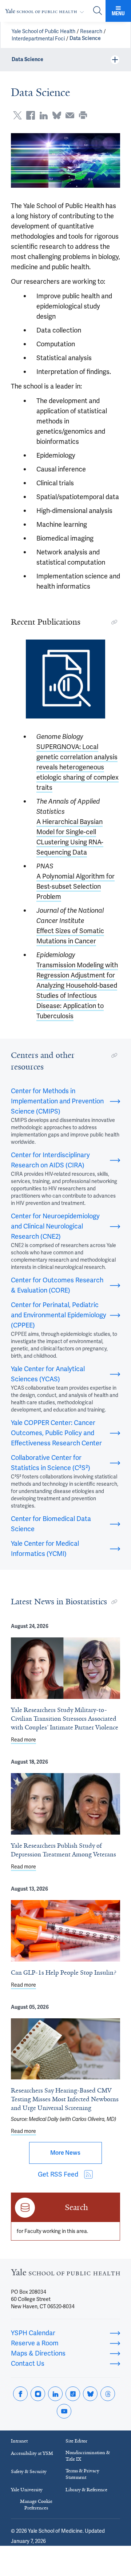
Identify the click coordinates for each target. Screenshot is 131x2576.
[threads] (108, 2394)
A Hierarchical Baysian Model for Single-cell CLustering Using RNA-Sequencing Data (70, 837)
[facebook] (20, 2394)
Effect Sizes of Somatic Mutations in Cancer (70, 936)
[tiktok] (73, 2394)
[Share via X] (17, 115)
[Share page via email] (70, 115)
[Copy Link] (114, 622)
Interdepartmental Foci (38, 39)
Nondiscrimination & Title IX (88, 2456)
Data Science (85, 38)
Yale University (27, 2490)
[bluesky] (90, 2394)
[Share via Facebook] (31, 115)
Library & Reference (86, 2490)
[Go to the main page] (46, 11)
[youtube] (64, 2411)
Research (91, 31)
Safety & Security (29, 2471)
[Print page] (83, 115)
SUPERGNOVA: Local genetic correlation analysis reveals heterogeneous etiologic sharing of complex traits (78, 767)
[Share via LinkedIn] (44, 115)
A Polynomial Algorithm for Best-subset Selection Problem (76, 886)
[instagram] (38, 2394)
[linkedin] (55, 2394)
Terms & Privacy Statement (82, 2474)
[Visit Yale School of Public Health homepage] (65, 2274)
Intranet (19, 2441)
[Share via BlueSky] (57, 115)
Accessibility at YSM (32, 2453)
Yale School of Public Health (43, 31)
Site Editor (76, 2441)
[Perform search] (98, 11)
